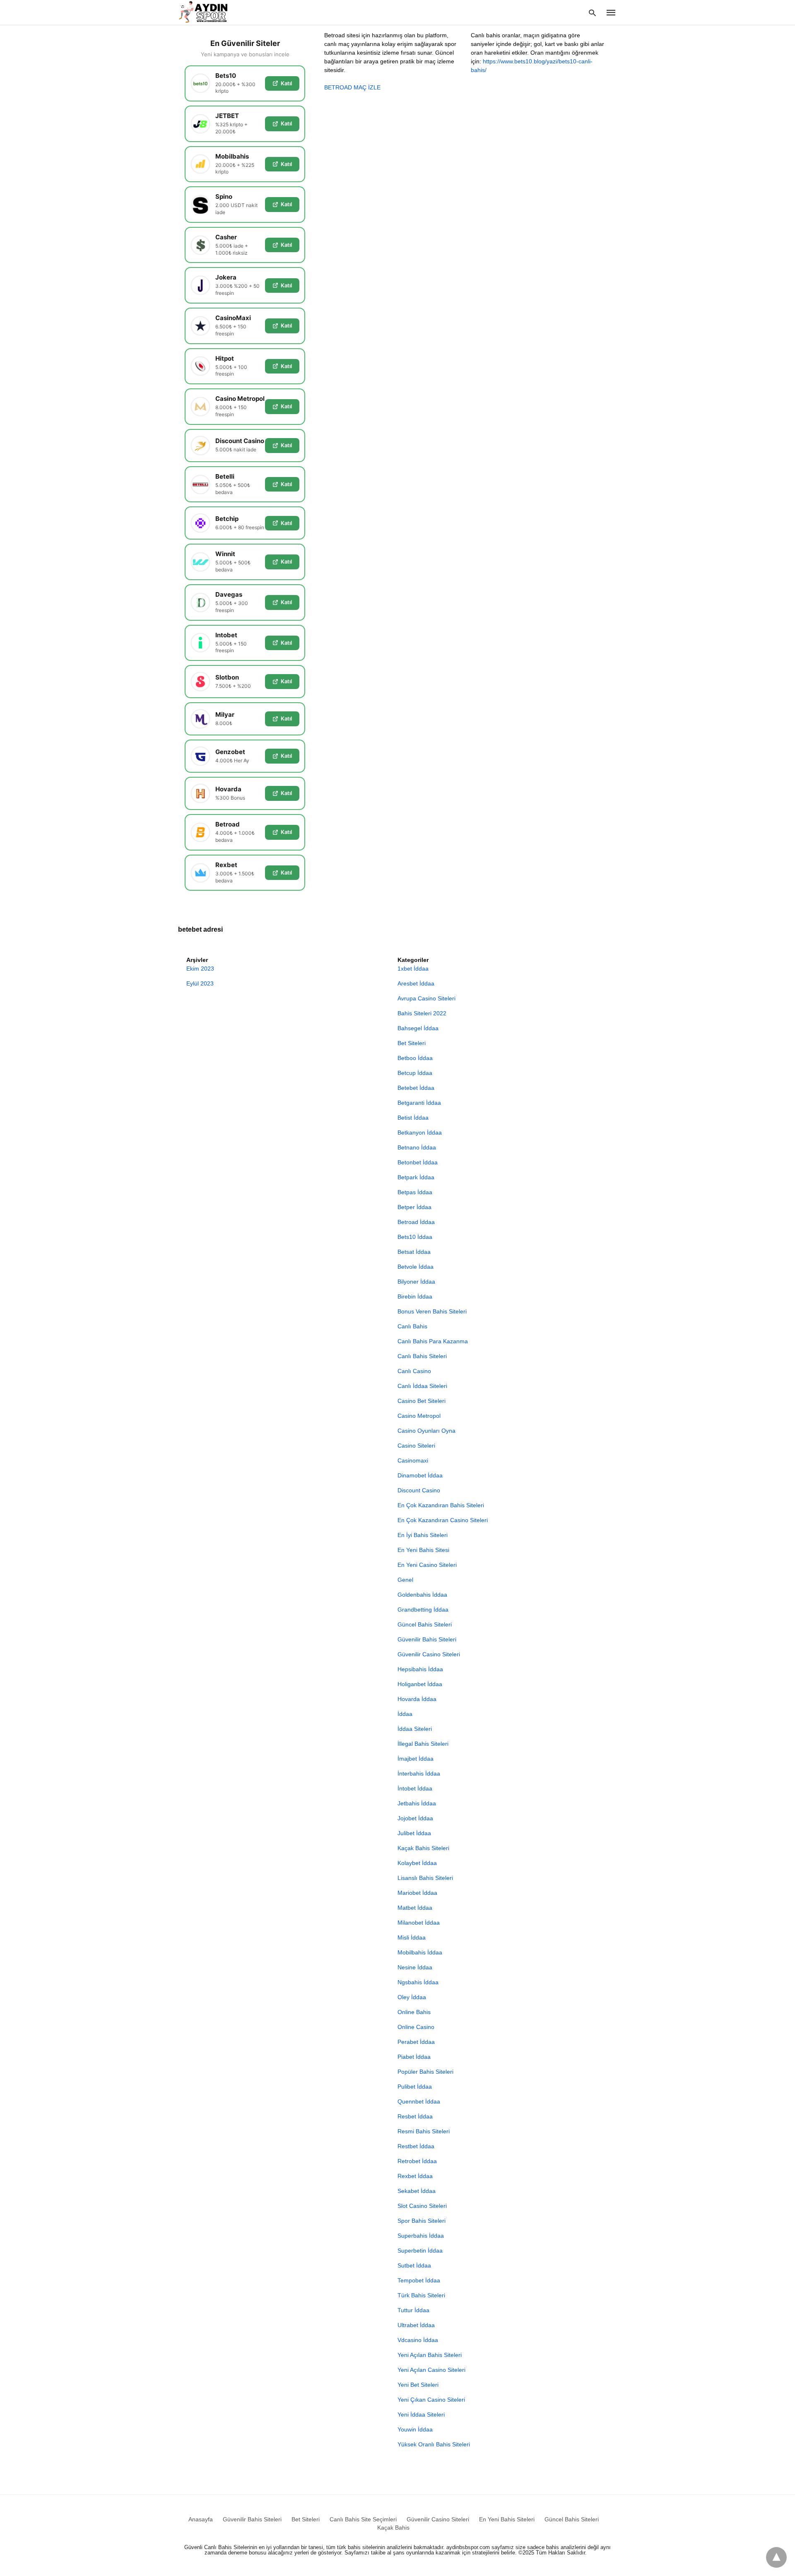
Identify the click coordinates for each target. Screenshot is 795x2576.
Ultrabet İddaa (416, 2325)
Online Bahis (414, 2012)
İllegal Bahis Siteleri (423, 1744)
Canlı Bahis (412, 1326)
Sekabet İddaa (417, 2191)
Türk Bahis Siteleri (421, 2295)
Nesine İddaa (415, 1967)
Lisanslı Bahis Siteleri (425, 1878)
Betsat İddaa (414, 1252)
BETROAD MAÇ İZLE (352, 87)
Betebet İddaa (416, 1088)
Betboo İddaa (415, 1058)
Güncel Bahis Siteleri (425, 1624)
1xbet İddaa (413, 969)
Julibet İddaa (414, 1833)
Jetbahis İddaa (417, 1803)
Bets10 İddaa (415, 1237)
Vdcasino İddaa (418, 2340)
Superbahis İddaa (421, 2236)
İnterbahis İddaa (419, 1774)
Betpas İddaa (415, 1192)
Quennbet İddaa (419, 2101)
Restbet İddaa (416, 2146)
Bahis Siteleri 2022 (422, 1013)
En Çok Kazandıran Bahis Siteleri (441, 1505)
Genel (405, 1580)
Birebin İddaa (415, 1296)
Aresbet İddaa (416, 983)
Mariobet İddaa (417, 1893)
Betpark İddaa (416, 1177)
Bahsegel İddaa (418, 1028)
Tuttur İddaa (413, 2310)
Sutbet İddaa (414, 2265)
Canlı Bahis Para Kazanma (433, 1341)
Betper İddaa (414, 1207)
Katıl (286, 83)
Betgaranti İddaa (419, 1103)
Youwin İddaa (415, 2429)
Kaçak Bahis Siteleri (423, 1848)
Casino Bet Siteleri (422, 1401)
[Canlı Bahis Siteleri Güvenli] (211, 12)
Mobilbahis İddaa (420, 1952)
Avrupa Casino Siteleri (426, 998)
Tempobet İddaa (419, 2280)
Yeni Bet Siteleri (418, 2385)
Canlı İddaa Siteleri (422, 1386)
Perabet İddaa (416, 2042)
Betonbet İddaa (418, 1162)
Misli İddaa (412, 1937)
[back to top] (776, 2557)
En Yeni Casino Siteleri (427, 1565)
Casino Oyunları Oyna (426, 1431)
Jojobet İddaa (415, 1818)
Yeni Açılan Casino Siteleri (431, 2370)
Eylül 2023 (200, 983)
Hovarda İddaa (417, 1699)
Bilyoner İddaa (416, 1282)
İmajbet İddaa (416, 1759)
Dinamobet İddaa (420, 1475)
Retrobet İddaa (417, 2161)
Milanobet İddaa (419, 1923)
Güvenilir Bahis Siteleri (427, 1639)
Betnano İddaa (417, 1147)
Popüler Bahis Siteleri (425, 2072)
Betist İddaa (413, 1118)
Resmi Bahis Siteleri (424, 2131)
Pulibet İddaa (415, 2087)
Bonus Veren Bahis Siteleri (432, 1311)
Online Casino (416, 2027)
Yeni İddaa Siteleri (421, 2415)
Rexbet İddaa (415, 2176)
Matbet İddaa (415, 1908)
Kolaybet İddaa (417, 1863)
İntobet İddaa (415, 1788)
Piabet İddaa (414, 2057)
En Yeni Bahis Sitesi (423, 1550)
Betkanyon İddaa (420, 1133)
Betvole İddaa (416, 1267)
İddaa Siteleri (415, 1729)
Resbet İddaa (415, 2116)
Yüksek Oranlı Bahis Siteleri (434, 2444)
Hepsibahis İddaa (420, 1669)
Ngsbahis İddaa (418, 1982)
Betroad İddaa (416, 1222)
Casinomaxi (413, 1460)
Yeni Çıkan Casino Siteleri (431, 2400)
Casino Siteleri (416, 1446)
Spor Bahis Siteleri (422, 2221)
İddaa (405, 1714)
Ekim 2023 (200, 969)
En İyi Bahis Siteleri (423, 1535)
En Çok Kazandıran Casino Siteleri (443, 1520)
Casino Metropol (419, 1416)
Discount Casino (419, 1490)
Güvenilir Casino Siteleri (429, 1654)
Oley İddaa (412, 1997)
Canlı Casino (414, 1371)
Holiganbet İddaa (420, 1684)
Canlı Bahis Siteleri (422, 1356)
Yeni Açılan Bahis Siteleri (430, 2355)
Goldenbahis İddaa (422, 1595)
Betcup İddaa (415, 1073)
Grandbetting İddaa (423, 1610)
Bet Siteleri (412, 1043)
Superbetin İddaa (420, 2251)
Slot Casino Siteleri (422, 2206)
